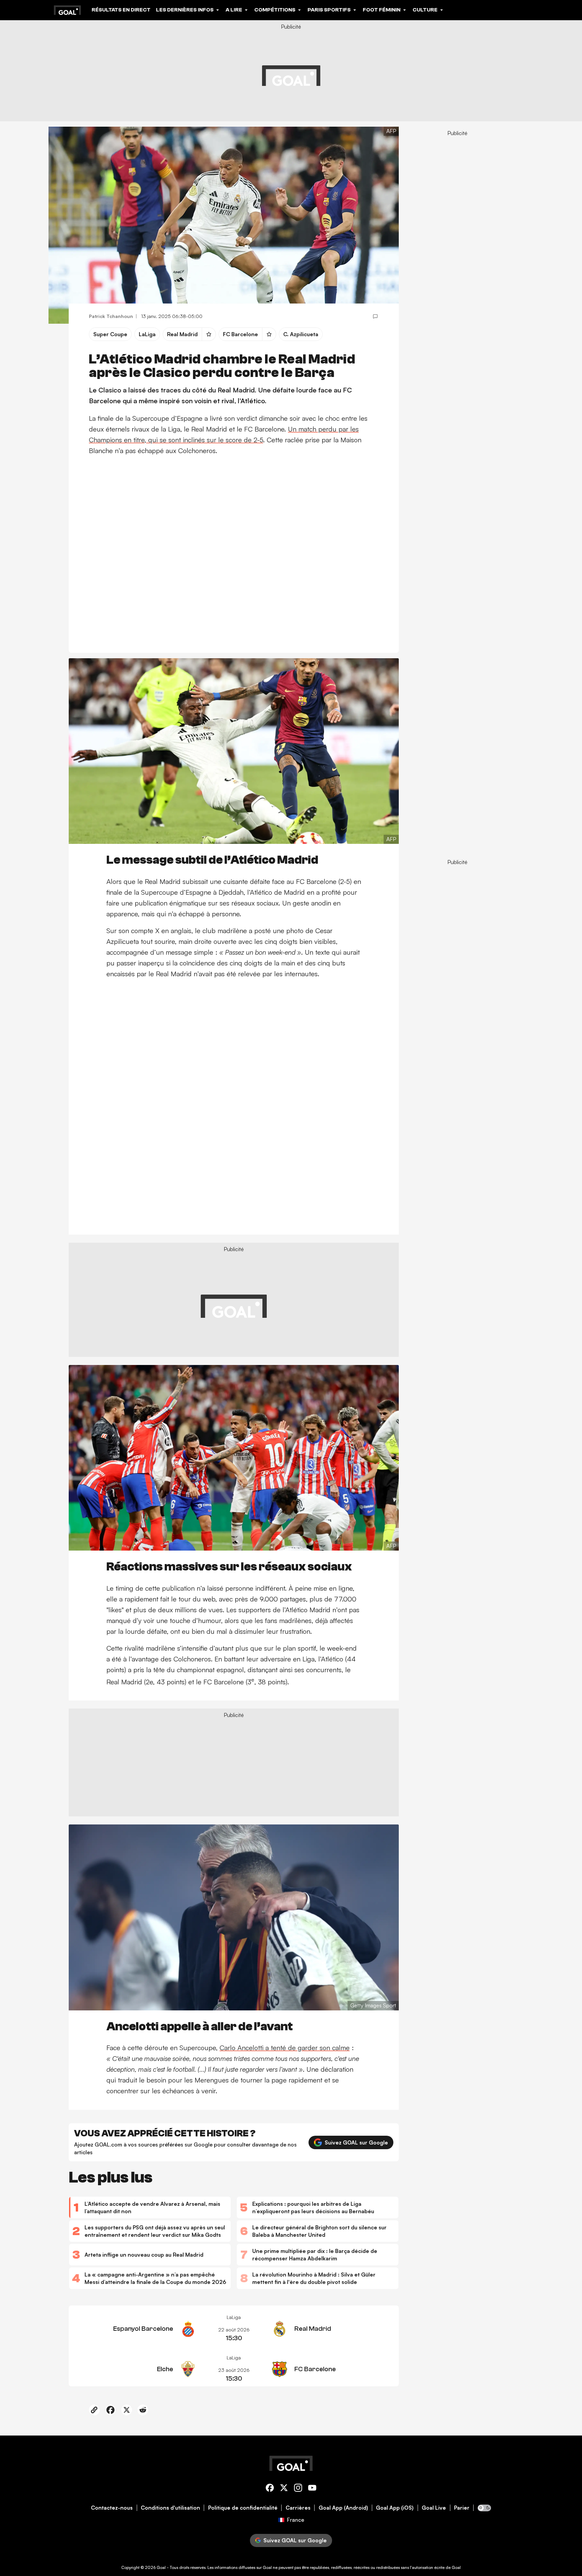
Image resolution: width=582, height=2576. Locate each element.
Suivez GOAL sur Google (356, 2142)
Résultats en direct (121, 10)
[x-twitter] (284, 2489)
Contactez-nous (112, 2508)
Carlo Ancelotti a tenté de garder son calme (285, 2048)
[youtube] (312, 2489)
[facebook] (270, 2489)
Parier (462, 2508)
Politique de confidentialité (243, 2508)
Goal (161, 2567)
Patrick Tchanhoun (111, 316)
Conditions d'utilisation (170, 2508)
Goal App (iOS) (395, 2508)
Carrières (298, 2508)
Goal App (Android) (343, 2508)
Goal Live (434, 2508)
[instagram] (298, 2489)
